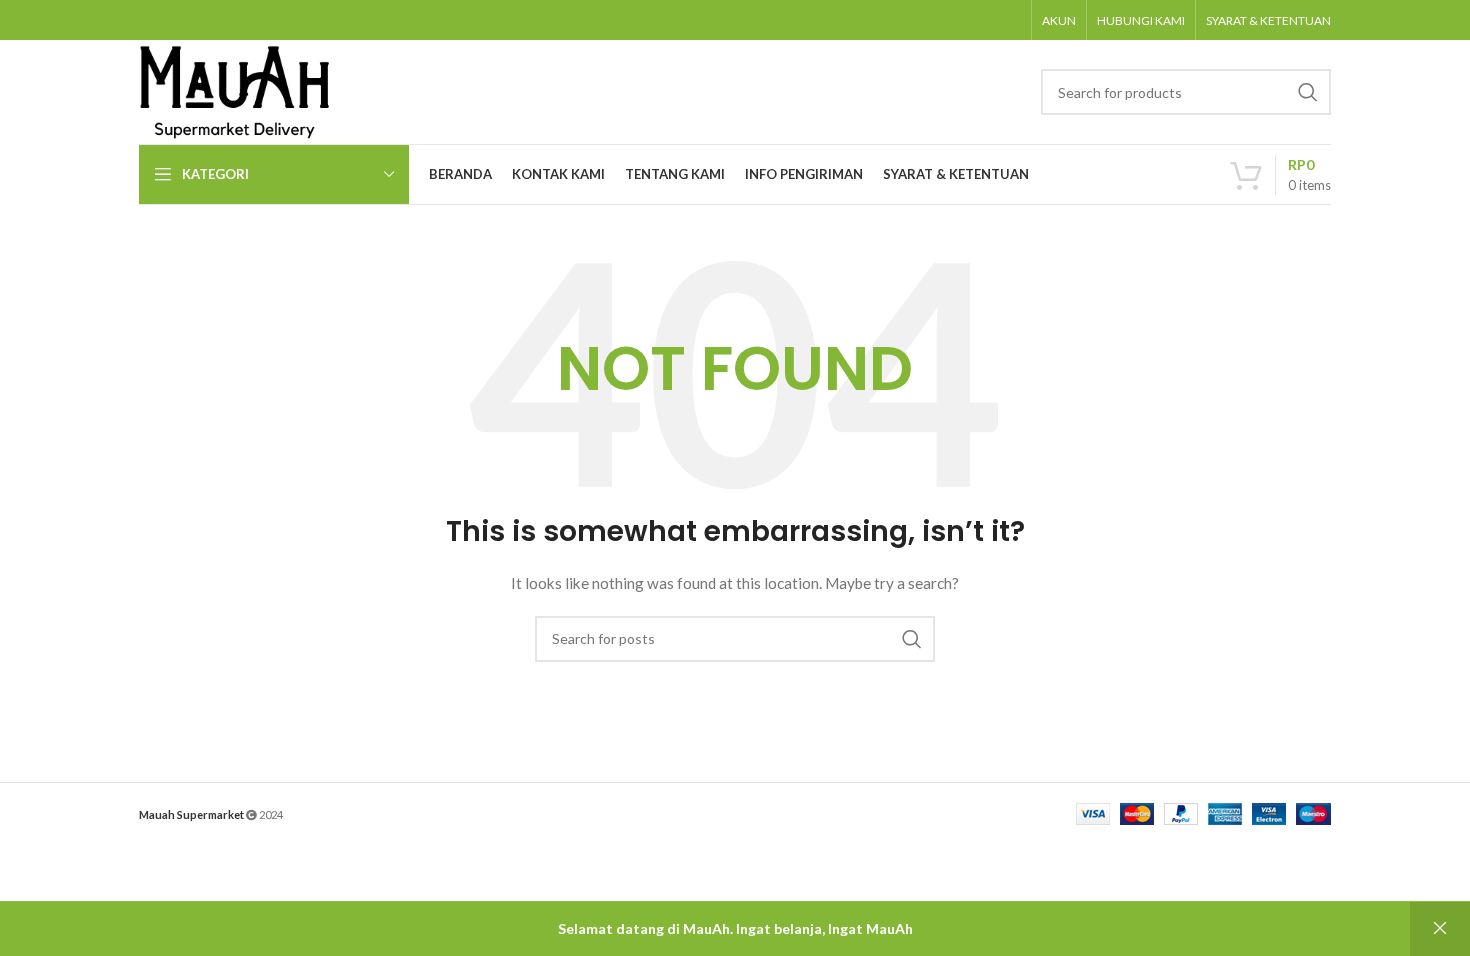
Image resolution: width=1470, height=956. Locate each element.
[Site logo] (235, 90)
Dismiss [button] (1440, 929)
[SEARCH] (1308, 92)
